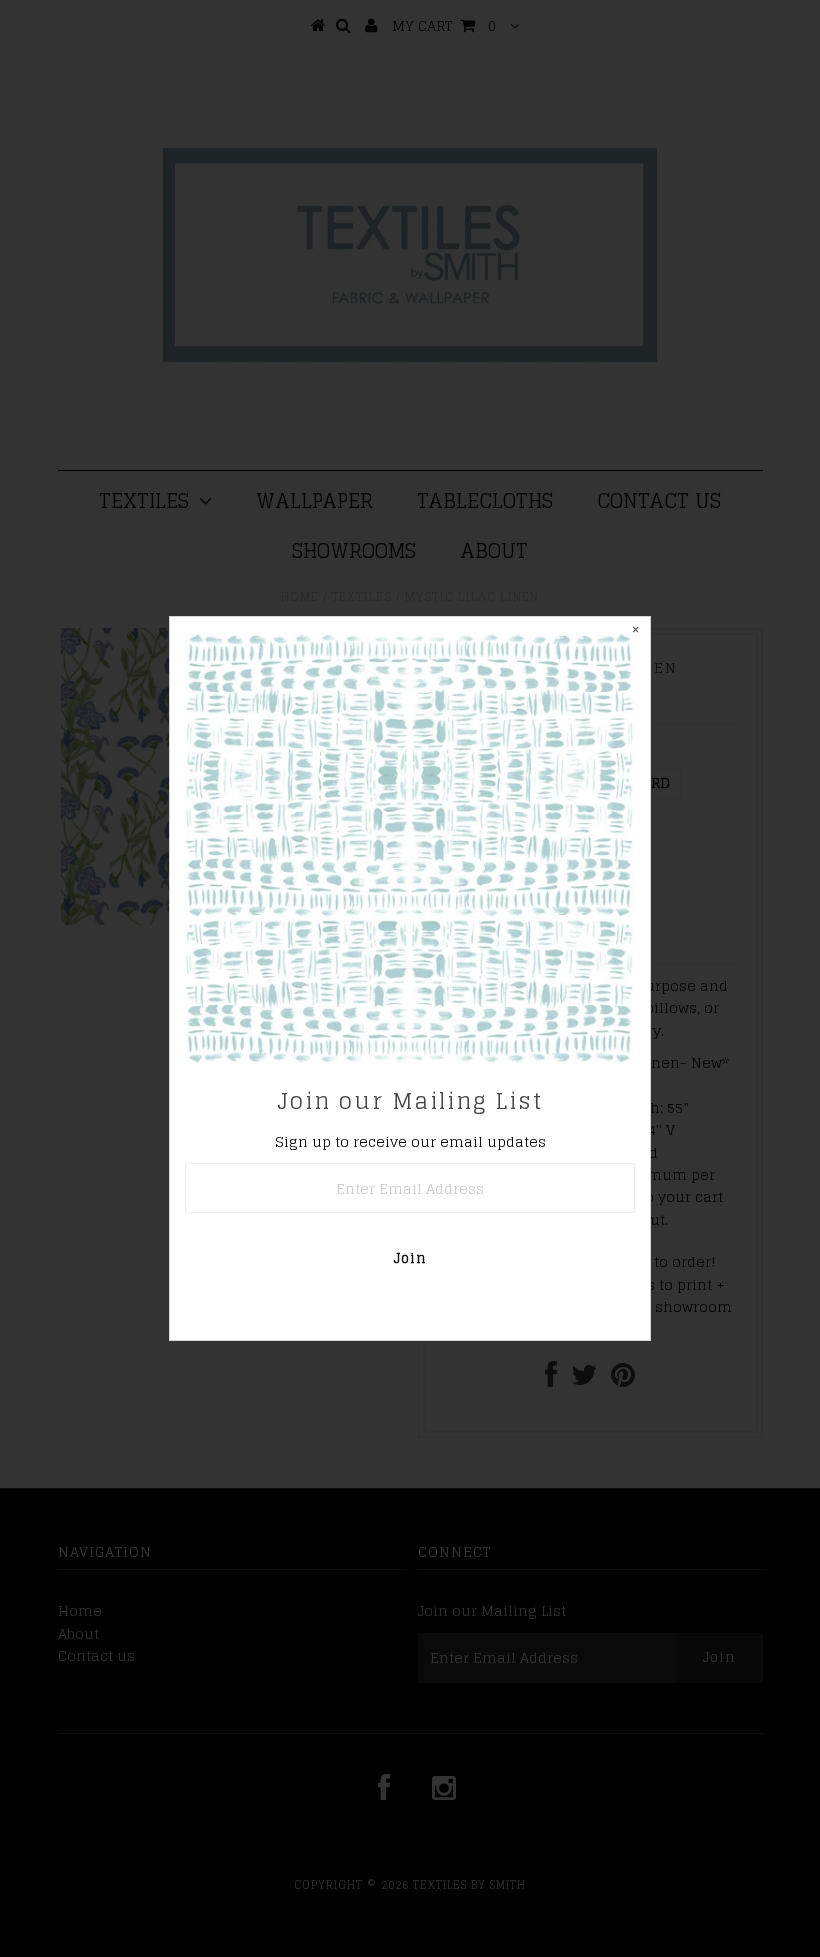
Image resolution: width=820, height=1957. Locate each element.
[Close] (635, 632)
